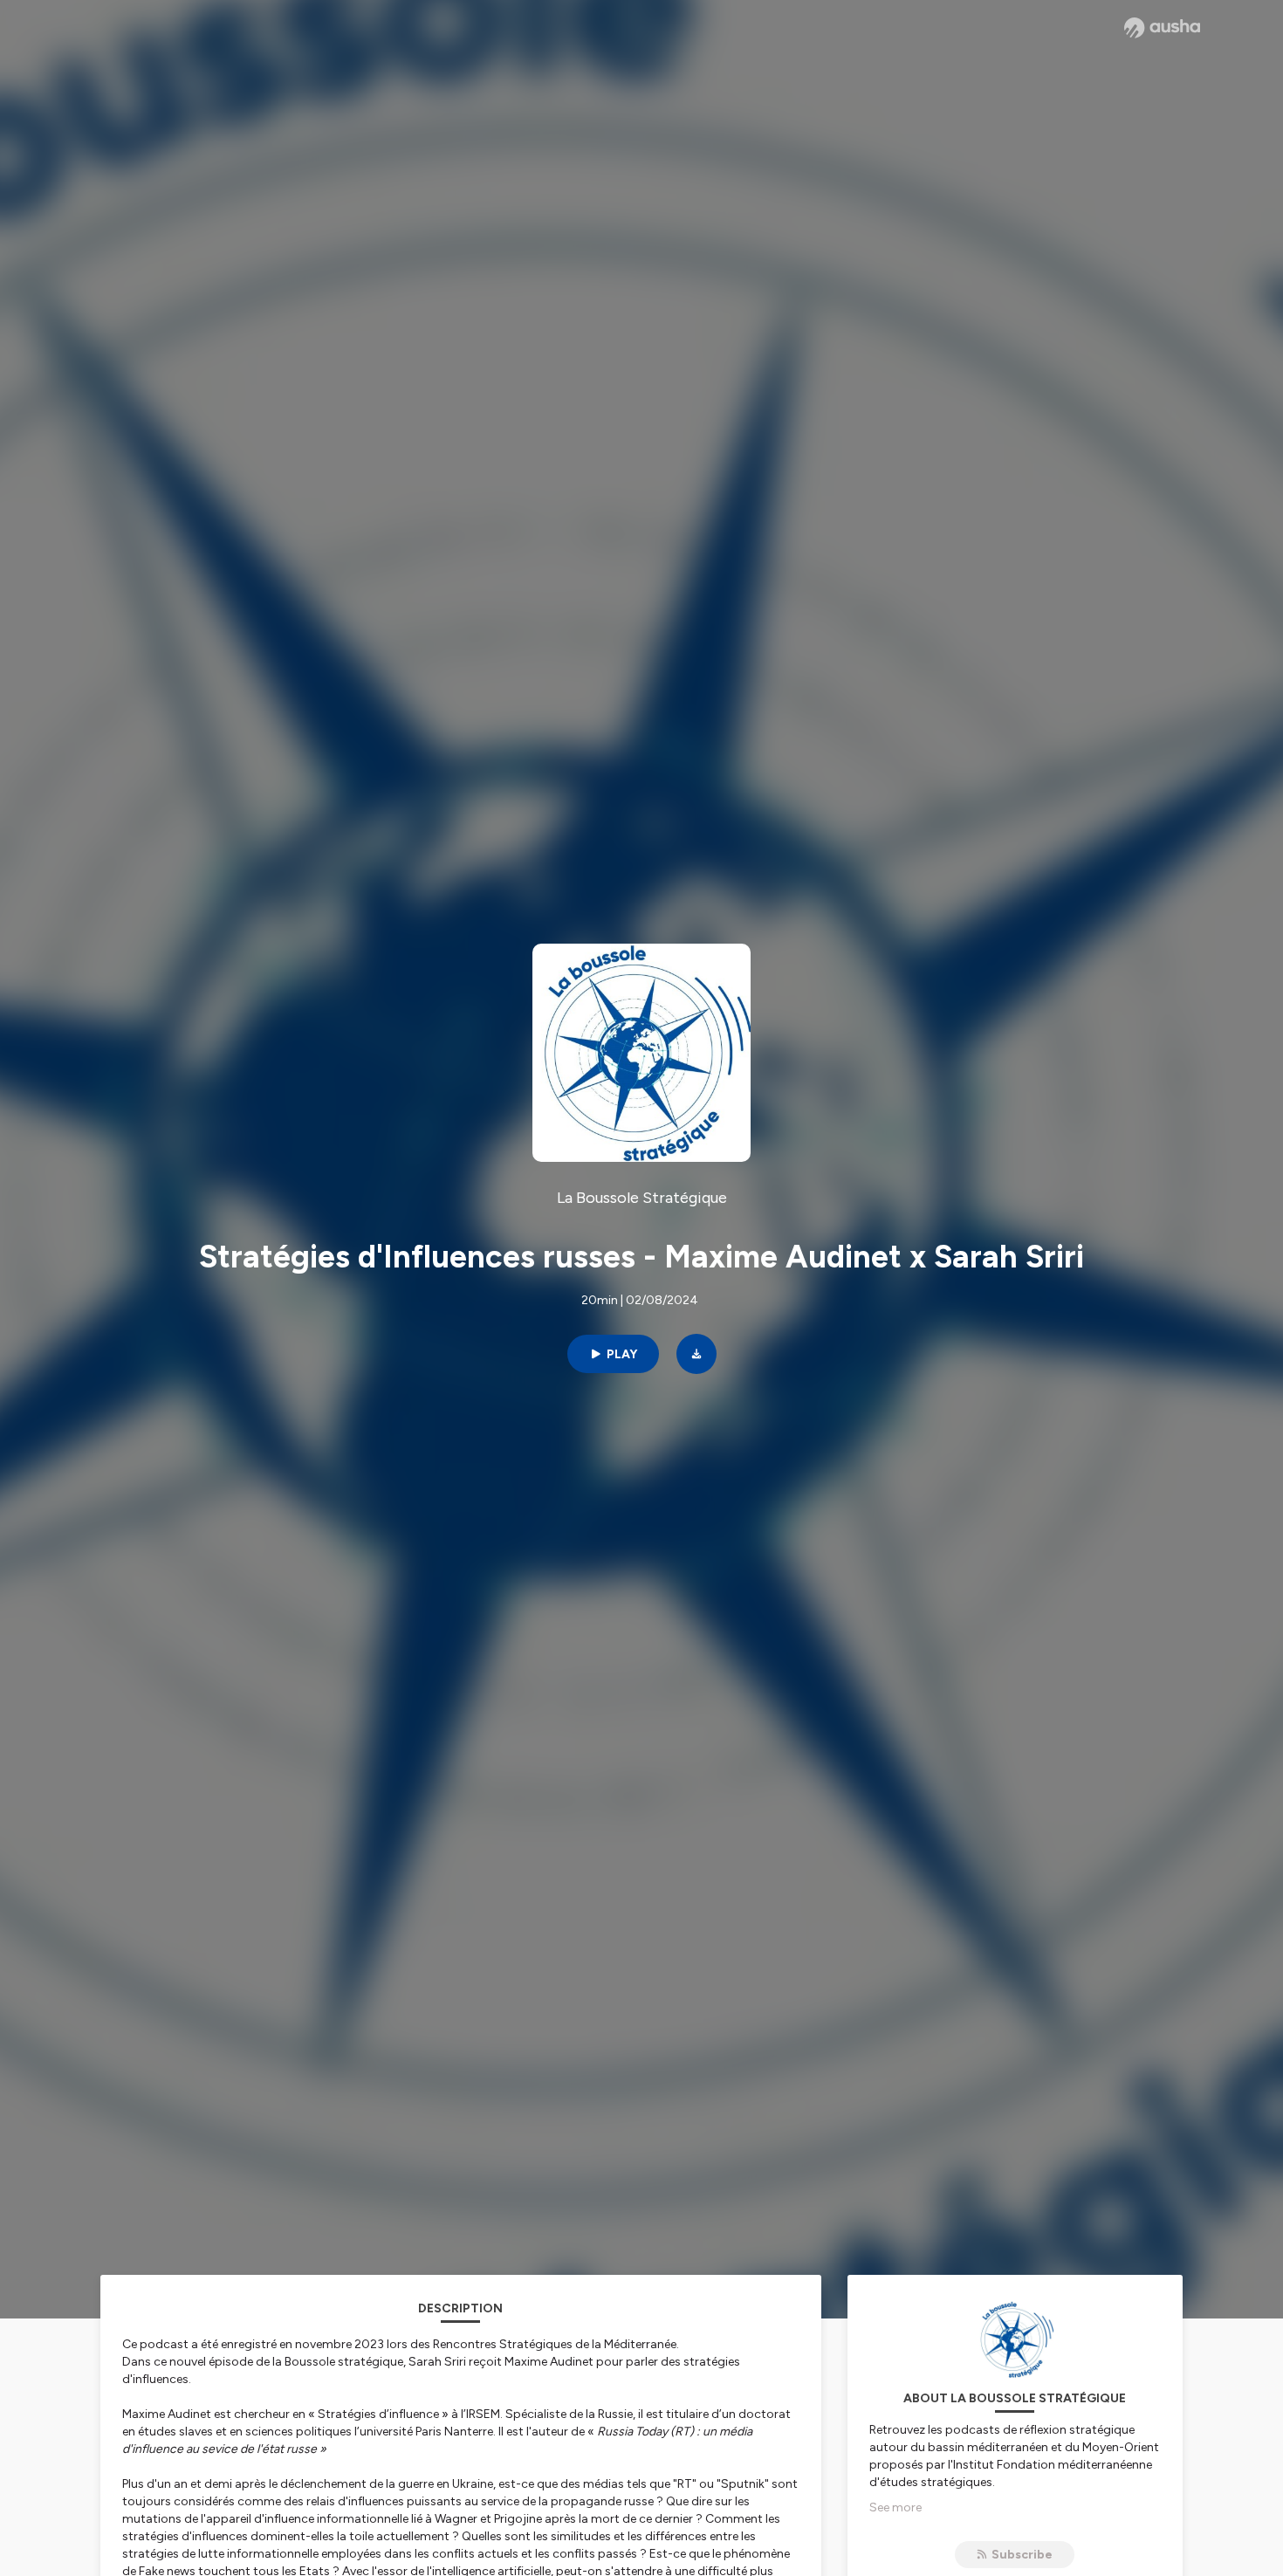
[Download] (696, 1354)
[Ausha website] (1162, 28)
